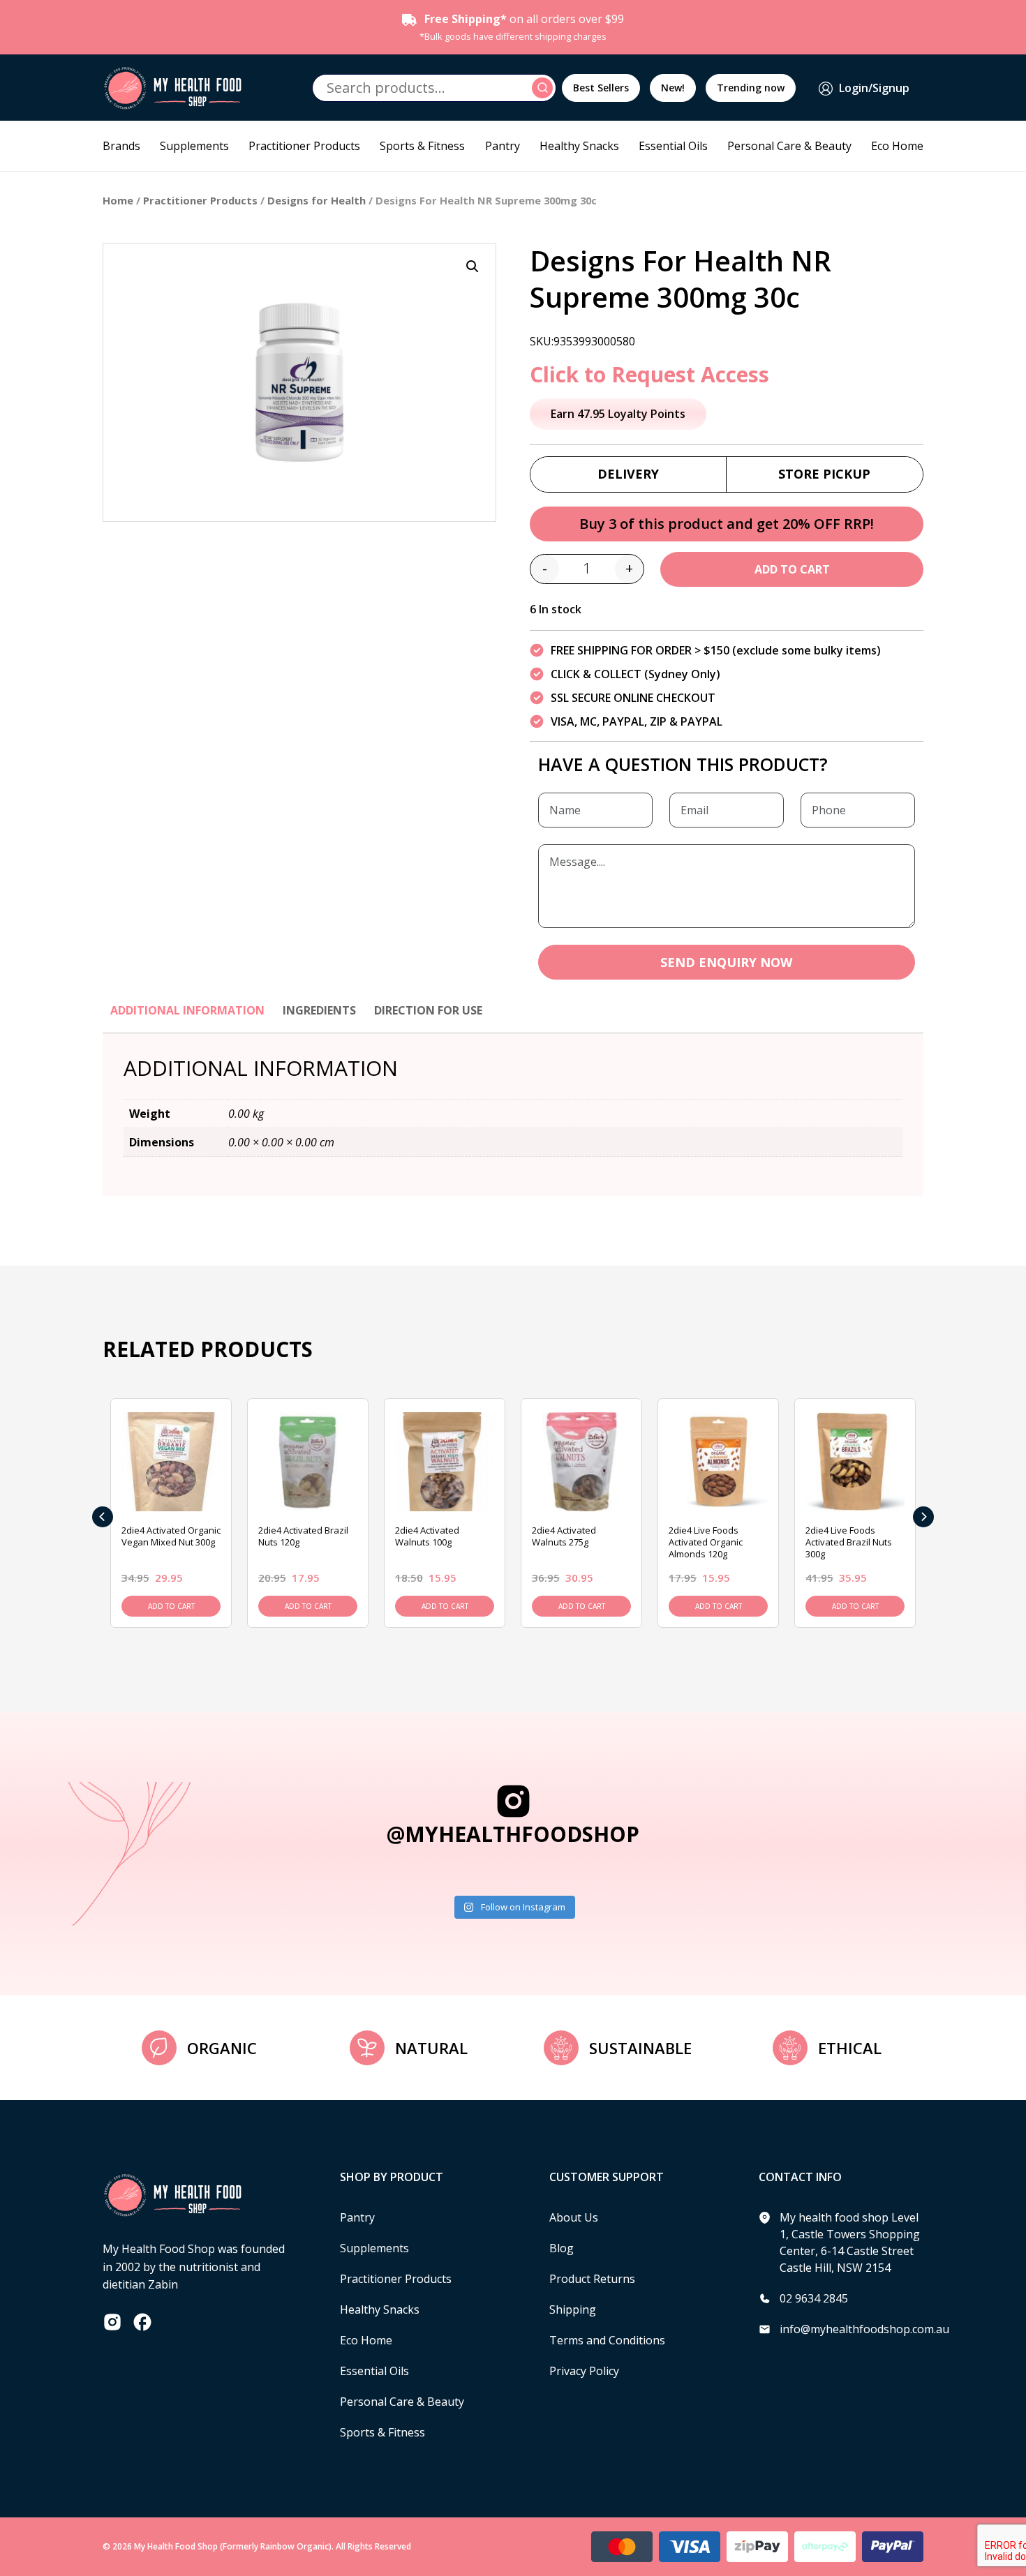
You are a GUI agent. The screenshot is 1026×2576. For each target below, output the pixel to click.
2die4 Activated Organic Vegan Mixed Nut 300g (171, 1536)
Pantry (503, 146)
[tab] (187, 1017)
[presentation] (103, 1517)
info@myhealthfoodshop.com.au (864, 2329)
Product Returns (592, 2279)
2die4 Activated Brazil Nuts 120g (303, 1536)
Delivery (628, 474)
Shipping (573, 2309)
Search (544, 88)
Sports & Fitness (422, 146)
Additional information (187, 1010)
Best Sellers (601, 88)
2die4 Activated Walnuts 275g (564, 1536)
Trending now (751, 88)
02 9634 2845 (814, 2298)
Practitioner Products (304, 146)
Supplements (194, 146)
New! (673, 88)
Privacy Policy (584, 2371)
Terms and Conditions (607, 2340)
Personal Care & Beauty (789, 146)
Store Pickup (824, 474)
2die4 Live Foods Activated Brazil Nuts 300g (849, 1542)
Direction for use (428, 1010)
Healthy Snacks (579, 146)
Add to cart (792, 569)
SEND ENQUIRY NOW (726, 962)
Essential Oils (673, 146)
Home (118, 200)
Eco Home (897, 146)
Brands (121, 146)
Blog (562, 2248)
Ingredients (319, 1010)
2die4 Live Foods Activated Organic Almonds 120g (706, 1542)
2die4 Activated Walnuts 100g (427, 1536)
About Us (574, 2217)
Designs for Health (317, 200)
